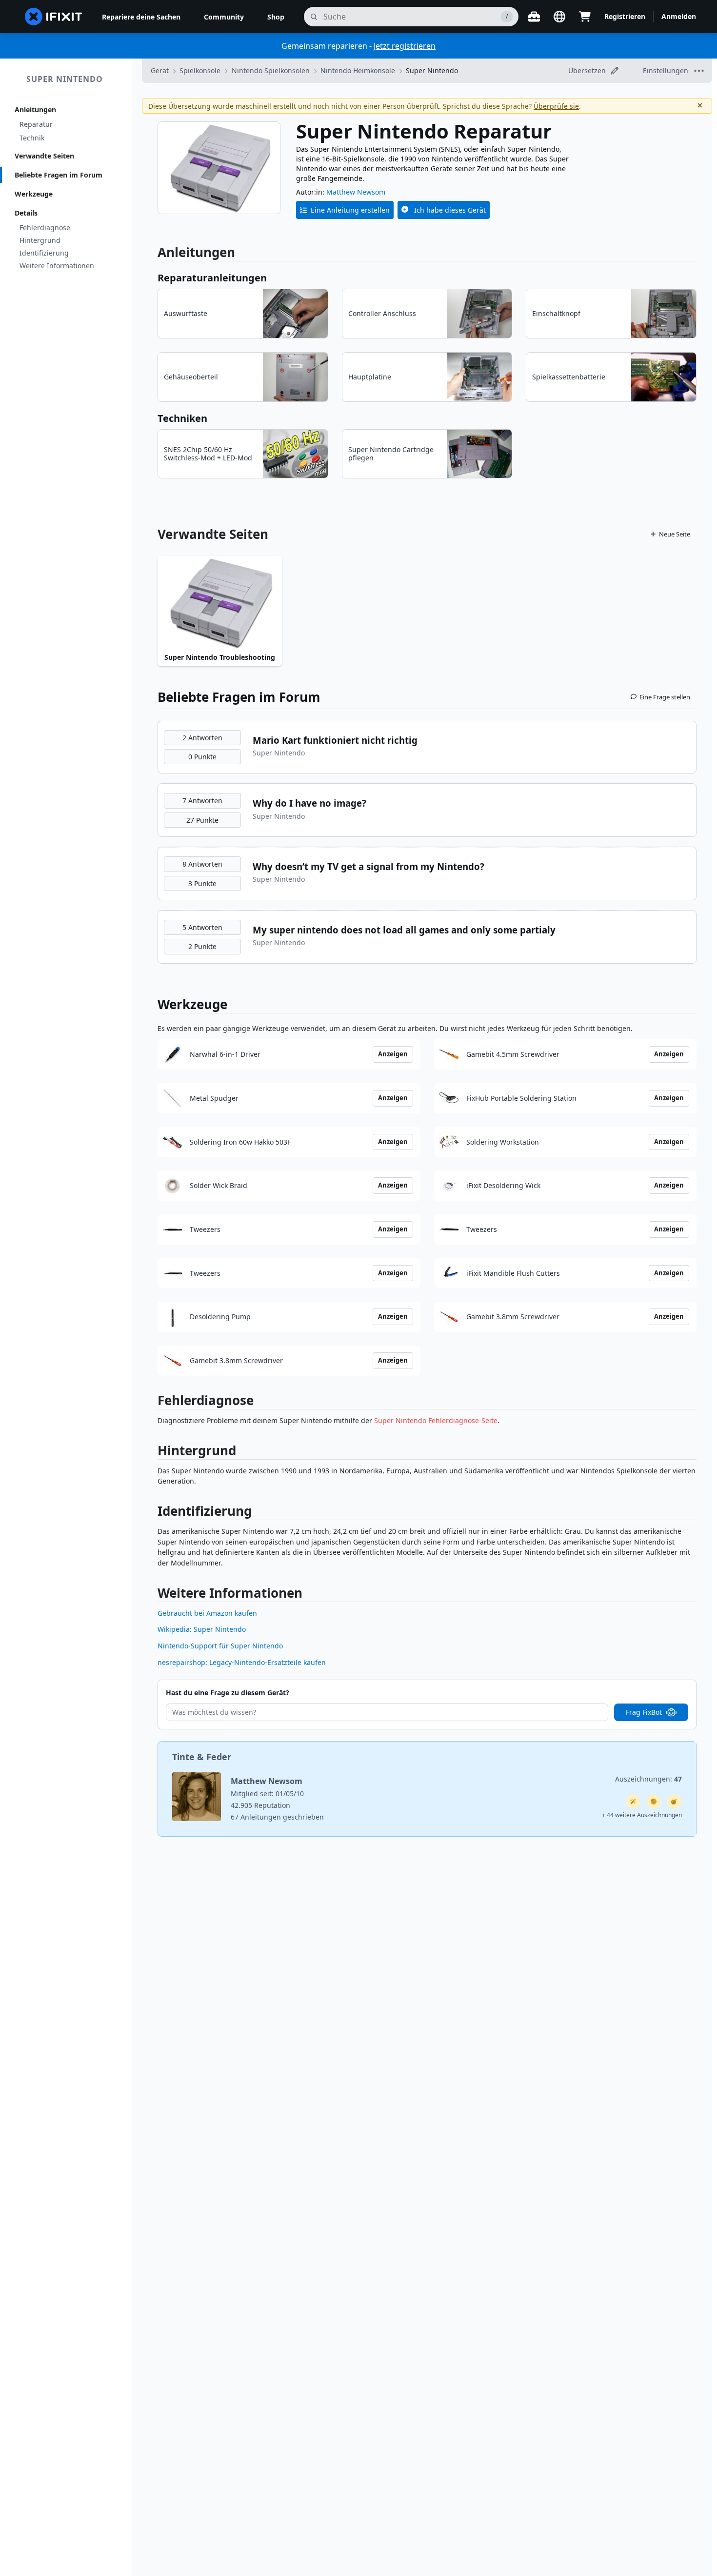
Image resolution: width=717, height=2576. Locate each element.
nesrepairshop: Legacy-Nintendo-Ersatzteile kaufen (242, 1662)
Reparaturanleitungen (212, 278)
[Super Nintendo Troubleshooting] (220, 603)
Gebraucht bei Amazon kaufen (207, 1613)
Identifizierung (44, 253)
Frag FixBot (644, 1712)
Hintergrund (40, 240)
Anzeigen (393, 1054)
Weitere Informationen (57, 266)
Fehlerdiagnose (45, 228)
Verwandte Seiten (44, 156)
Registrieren (625, 16)
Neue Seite (675, 534)
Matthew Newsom (356, 192)
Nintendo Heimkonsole (358, 70)
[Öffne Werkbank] (534, 17)
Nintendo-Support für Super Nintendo (220, 1646)
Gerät (160, 70)
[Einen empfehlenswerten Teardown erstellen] (674, 1802)
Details (26, 213)
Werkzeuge (34, 194)
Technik (32, 138)
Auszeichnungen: (648, 1779)
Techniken (182, 418)
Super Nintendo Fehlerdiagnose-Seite (436, 1420)
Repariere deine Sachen (141, 17)
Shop (276, 17)
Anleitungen (35, 109)
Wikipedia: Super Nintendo (202, 1629)
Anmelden (679, 16)
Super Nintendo (65, 79)
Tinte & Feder (202, 1757)
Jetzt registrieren (405, 46)
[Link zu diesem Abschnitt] (153, 1402)
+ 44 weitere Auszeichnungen (642, 1815)
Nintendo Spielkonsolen (271, 70)
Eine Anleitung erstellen (350, 210)
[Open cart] (585, 17)
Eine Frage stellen (665, 697)
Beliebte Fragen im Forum (59, 175)
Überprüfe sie (556, 106)
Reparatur (36, 124)
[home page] (54, 17)
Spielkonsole (200, 70)
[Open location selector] (559, 17)
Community (224, 17)
